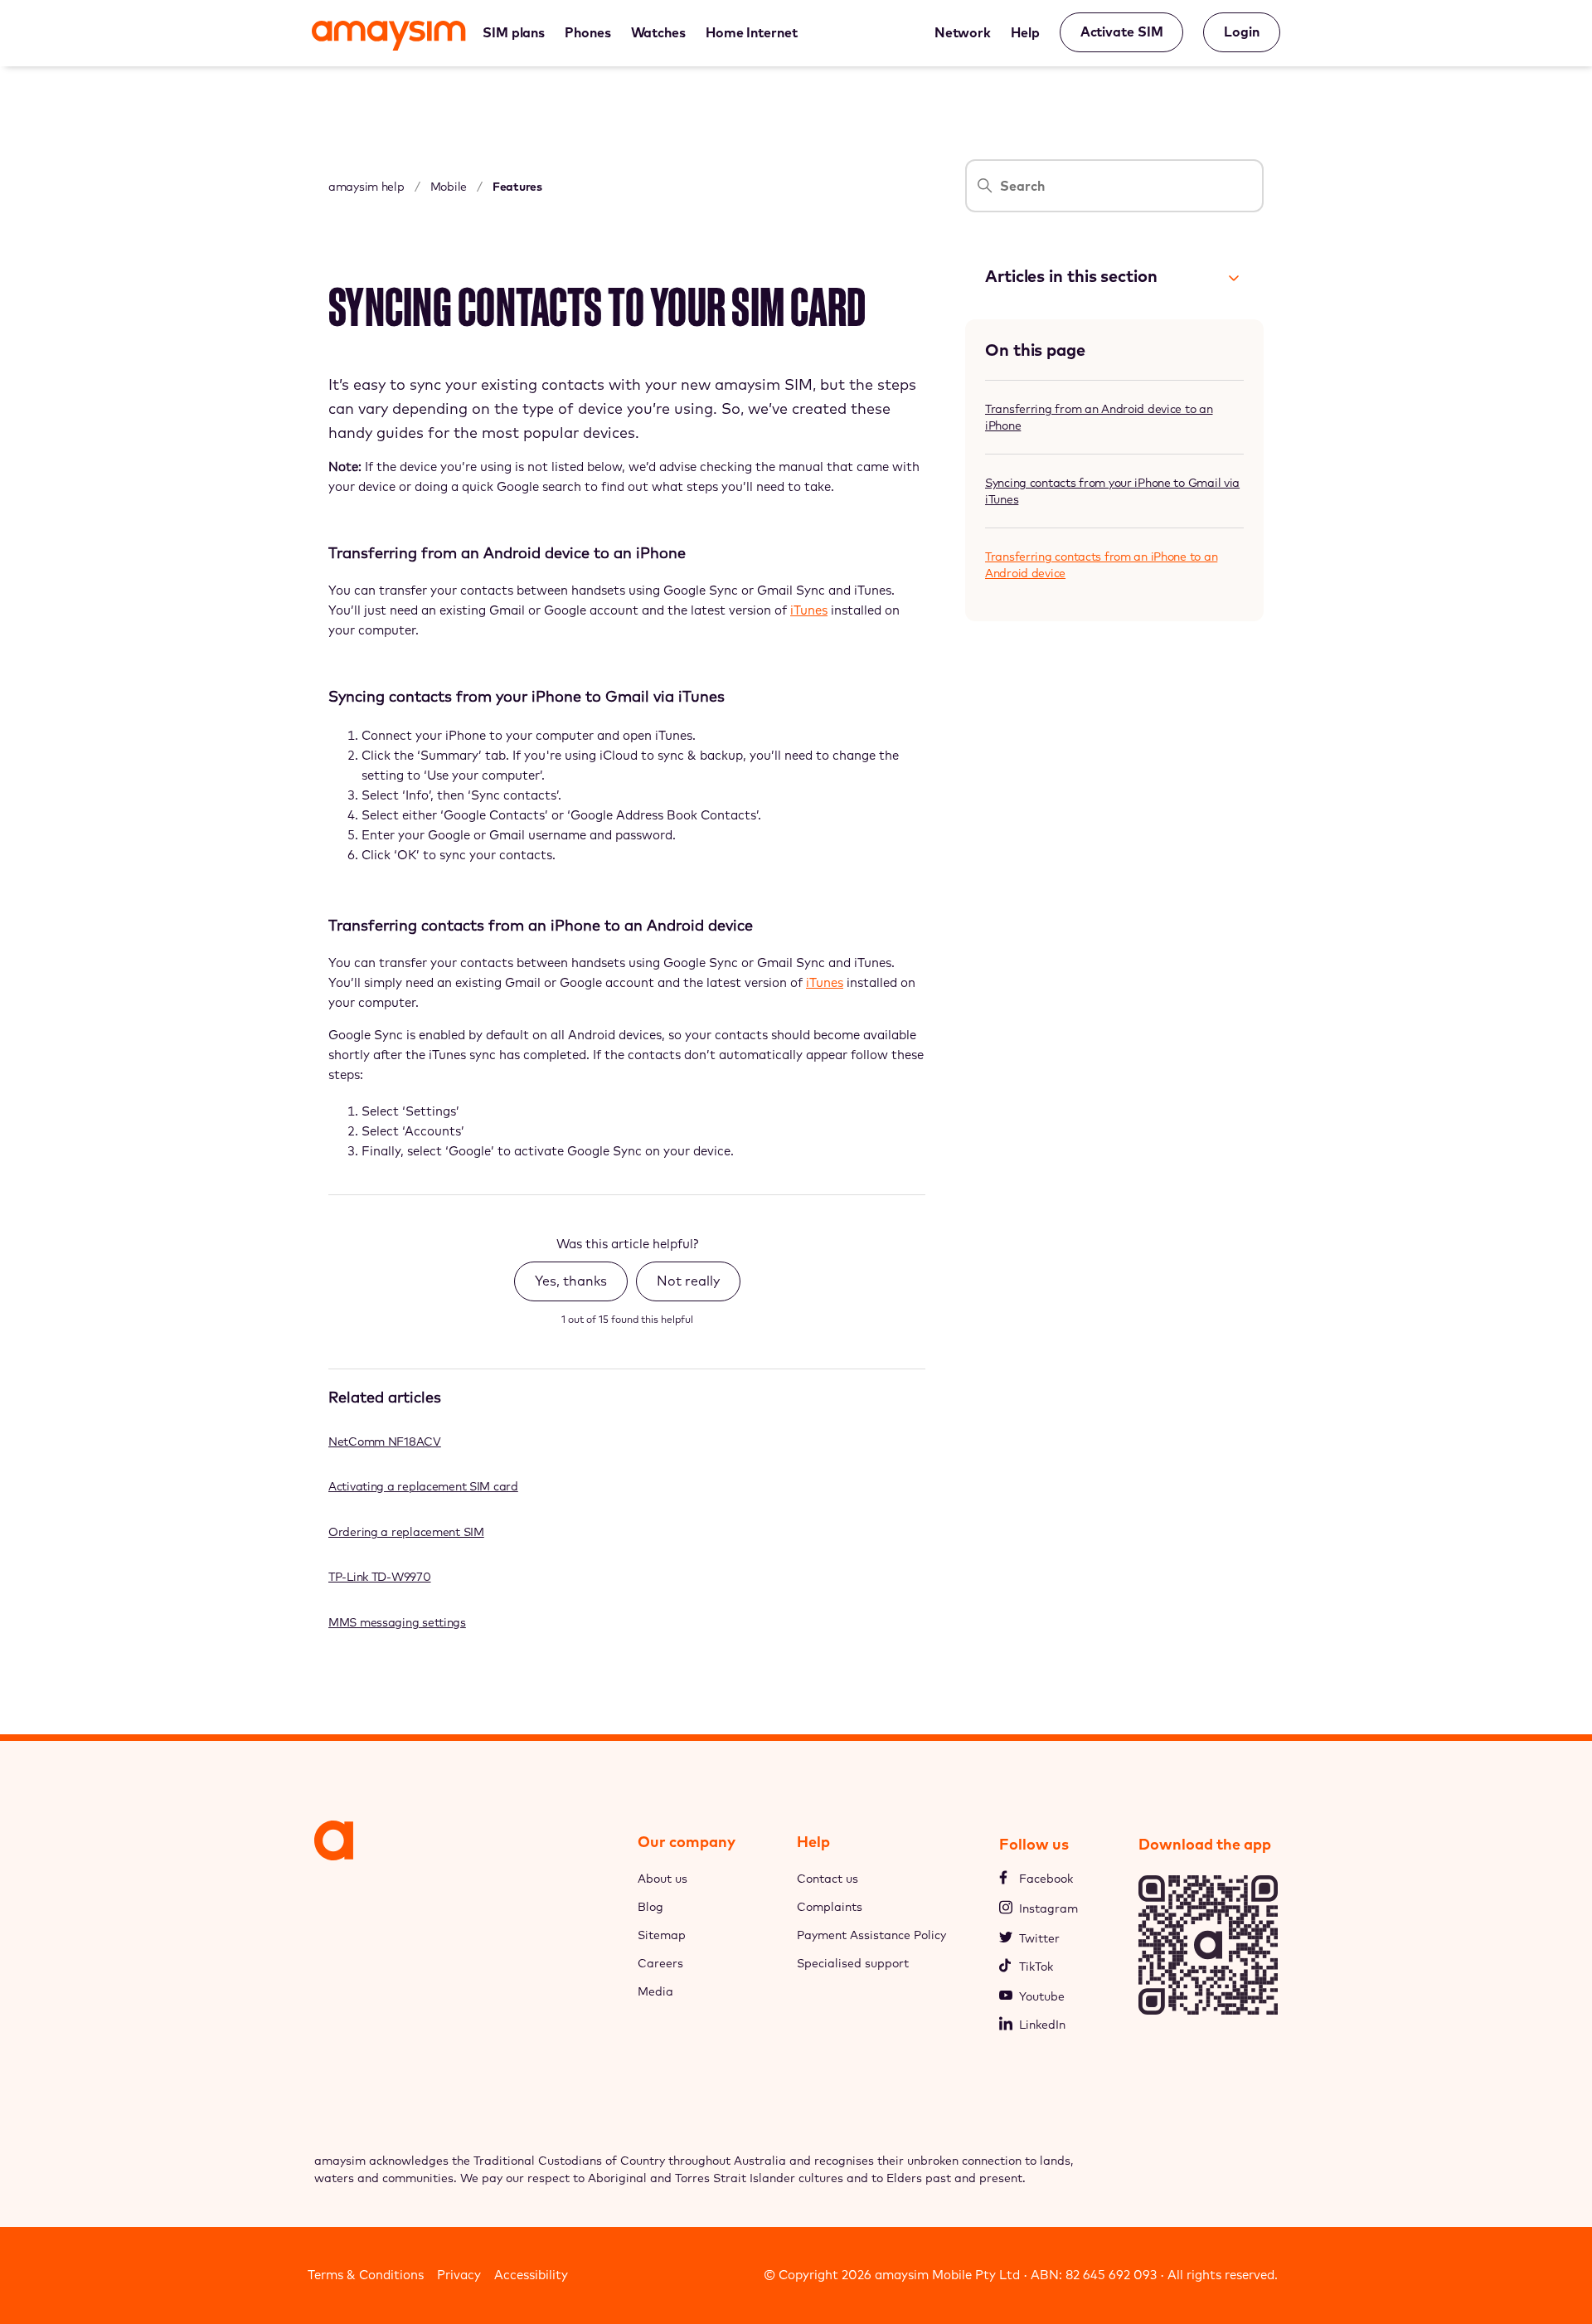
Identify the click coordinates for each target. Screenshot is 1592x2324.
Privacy (459, 2275)
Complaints (830, 1907)
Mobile (449, 187)
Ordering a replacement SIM (406, 1532)
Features (517, 187)
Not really (688, 1281)
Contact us (828, 1879)
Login (1242, 32)
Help (1025, 32)
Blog (650, 1907)
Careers (660, 1963)
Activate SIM (1122, 32)
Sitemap (662, 1935)
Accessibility (531, 2275)
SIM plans (514, 32)
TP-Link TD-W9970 (380, 1577)
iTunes (809, 610)
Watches (658, 32)
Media (655, 1991)
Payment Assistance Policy (871, 1935)
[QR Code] (1208, 2010)
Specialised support (853, 1963)
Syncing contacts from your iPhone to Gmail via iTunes (1112, 491)
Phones (587, 32)
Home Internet (752, 32)
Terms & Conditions (366, 2275)
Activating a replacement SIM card (423, 1486)
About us (663, 1879)
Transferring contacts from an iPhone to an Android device (1101, 565)
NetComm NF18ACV (385, 1442)
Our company (687, 1842)
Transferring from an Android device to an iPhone (1099, 417)
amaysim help (366, 187)
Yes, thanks (571, 1281)
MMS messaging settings (397, 1622)
